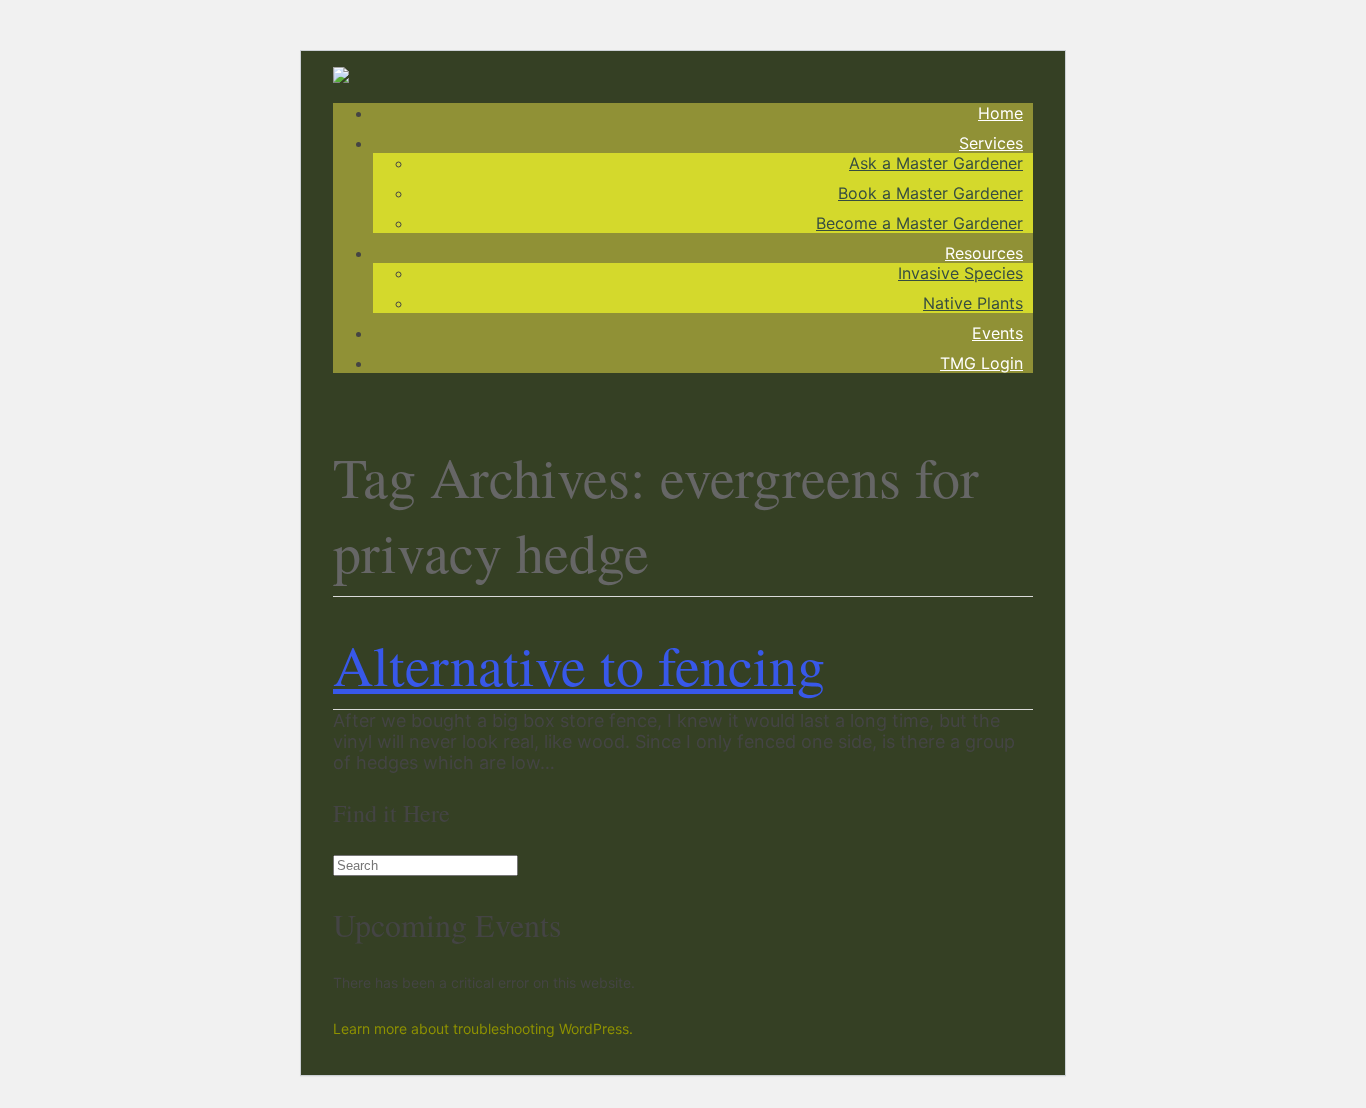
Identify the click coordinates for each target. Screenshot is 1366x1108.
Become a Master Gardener (919, 223)
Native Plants (973, 303)
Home (1000, 113)
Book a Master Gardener (930, 193)
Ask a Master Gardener (936, 163)
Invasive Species (960, 273)
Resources (984, 253)
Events (997, 333)
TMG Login (981, 363)
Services (991, 143)
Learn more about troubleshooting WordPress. (483, 1028)
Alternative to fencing (579, 664)
